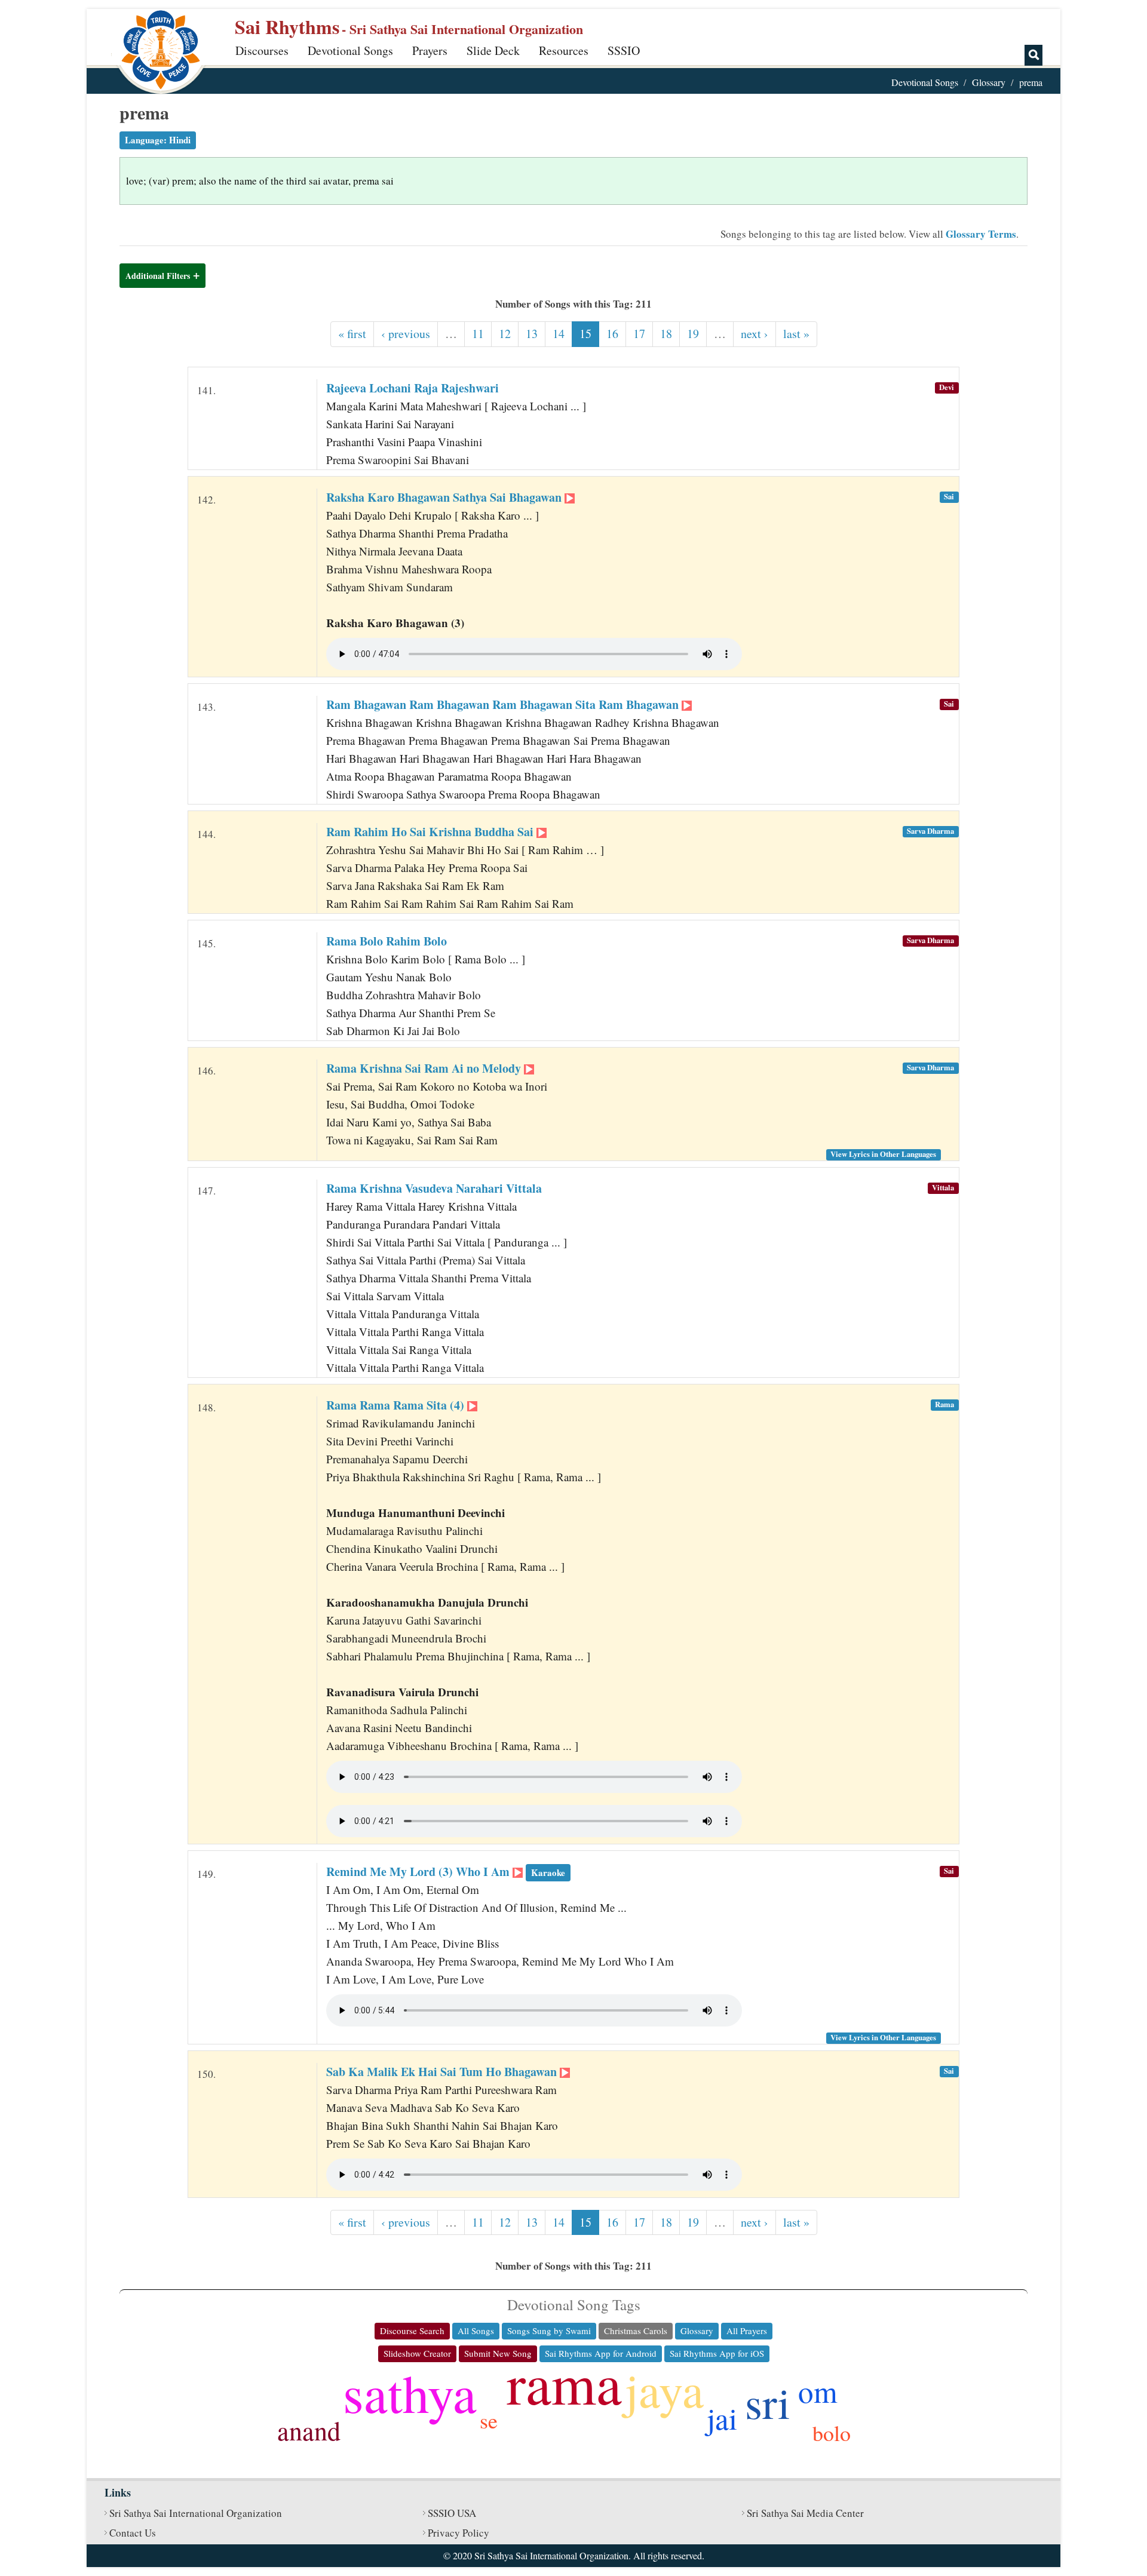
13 (532, 334)
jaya (664, 2389)
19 (693, 334)
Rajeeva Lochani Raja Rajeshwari (413, 388)
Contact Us (133, 2533)
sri (768, 2402)
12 (505, 334)
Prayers (430, 50)
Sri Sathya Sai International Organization (196, 2513)
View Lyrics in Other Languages (883, 1154)
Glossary (989, 82)
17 (639, 334)
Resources (564, 50)
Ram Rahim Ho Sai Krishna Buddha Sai (431, 832)
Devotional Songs (350, 50)
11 (478, 334)
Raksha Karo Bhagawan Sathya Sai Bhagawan (445, 497)
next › (755, 334)
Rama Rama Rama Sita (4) (397, 1405)
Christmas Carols (636, 2331)
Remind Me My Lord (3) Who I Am (446, 1872)
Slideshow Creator (417, 2353)
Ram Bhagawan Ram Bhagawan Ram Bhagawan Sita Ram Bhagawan (504, 704)
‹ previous (406, 334)
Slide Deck (493, 50)
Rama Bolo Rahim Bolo (387, 941)
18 (666, 334)
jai (722, 2418)
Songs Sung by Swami (549, 2331)
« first (352, 334)
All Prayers (747, 2331)
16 (612, 334)
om (818, 2391)
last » (796, 334)
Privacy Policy (459, 2533)
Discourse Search (412, 2331)
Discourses (262, 50)
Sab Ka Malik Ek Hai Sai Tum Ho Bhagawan (443, 2072)
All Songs (476, 2331)
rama (564, 2382)
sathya (410, 2392)
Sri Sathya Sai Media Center (805, 2513)
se (489, 2420)
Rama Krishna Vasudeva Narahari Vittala (434, 1188)
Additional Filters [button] (158, 276)
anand (309, 2430)
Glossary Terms (981, 234)
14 (559, 334)
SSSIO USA (452, 2513)
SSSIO (624, 50)
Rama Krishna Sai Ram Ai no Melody (425, 1068)
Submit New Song (498, 2353)
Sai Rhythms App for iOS (717, 2353)
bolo (832, 2433)
